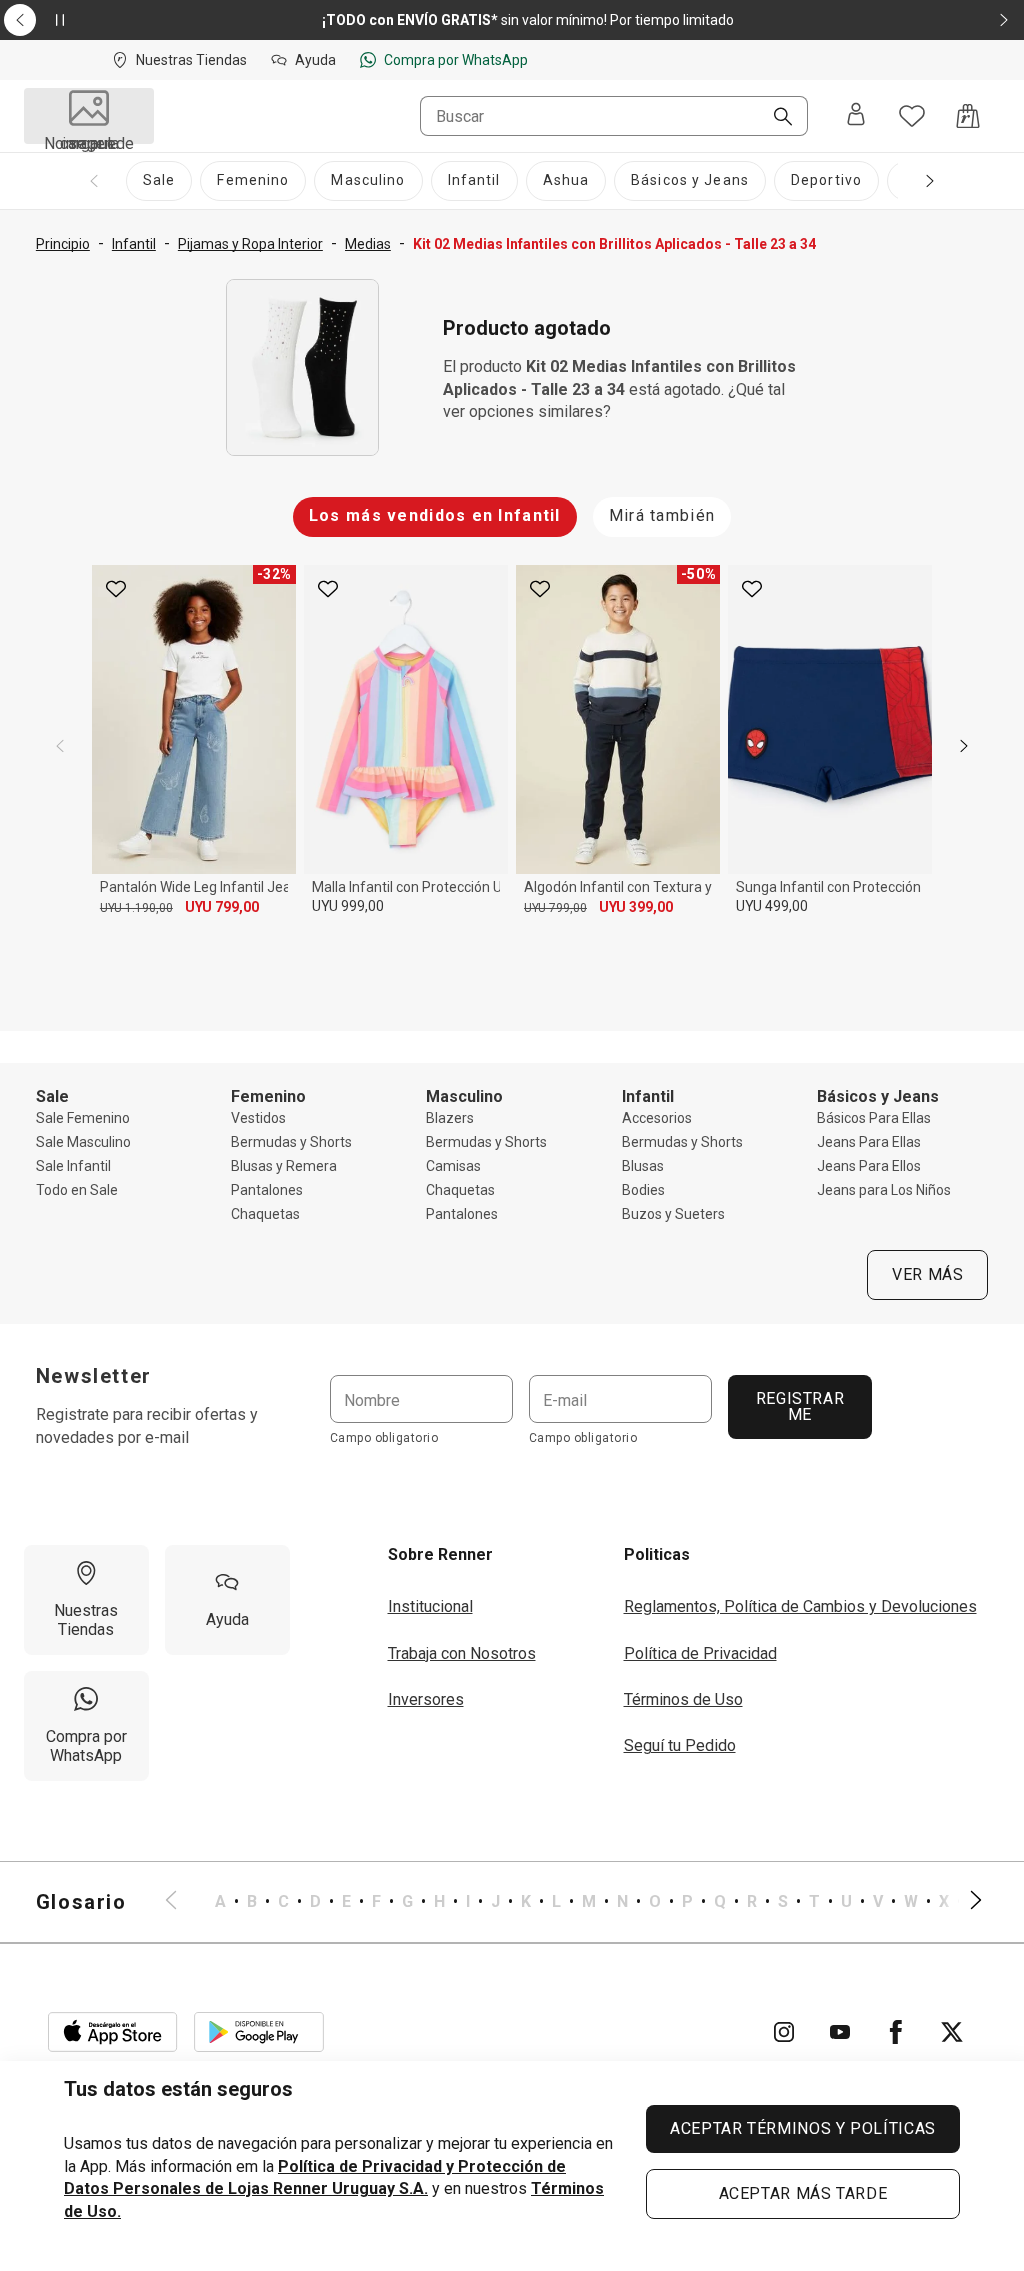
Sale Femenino (83, 1118)
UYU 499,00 (772, 906)
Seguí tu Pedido (680, 1745)
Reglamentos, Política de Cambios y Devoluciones (800, 1606)
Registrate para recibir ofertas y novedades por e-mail (147, 1425)
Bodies (643, 1190)
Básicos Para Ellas (874, 1118)
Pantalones (267, 1190)
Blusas (643, 1166)
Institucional (430, 1606)
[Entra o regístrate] (856, 116)
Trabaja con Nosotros (462, 1653)
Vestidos (258, 1118)
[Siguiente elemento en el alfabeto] (964, 1902)
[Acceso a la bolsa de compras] (968, 116)
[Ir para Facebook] (896, 2032)
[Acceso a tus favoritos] (912, 116)
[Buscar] (775, 118)
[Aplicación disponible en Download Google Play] (259, 2032)
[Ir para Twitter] (952, 2032)
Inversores (426, 1699)
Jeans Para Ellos (869, 1166)
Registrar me (799, 1406)
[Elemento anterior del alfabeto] (183, 1902)
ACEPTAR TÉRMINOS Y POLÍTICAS (803, 2128)
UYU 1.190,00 (136, 908)
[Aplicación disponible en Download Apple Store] (113, 2032)
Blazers (450, 1118)
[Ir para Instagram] (784, 2032)
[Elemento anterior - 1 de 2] (20, 20)
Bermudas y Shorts (291, 1142)
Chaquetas (265, 1214)
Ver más (927, 1274)
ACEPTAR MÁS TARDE (803, 2193)
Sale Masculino (83, 1142)
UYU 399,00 (636, 907)
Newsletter (94, 1376)
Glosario (81, 1902)
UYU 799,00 (222, 907)
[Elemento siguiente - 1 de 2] (1004, 20)
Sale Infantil (73, 1166)
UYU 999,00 (348, 906)
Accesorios (657, 1118)
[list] (574, 1902)
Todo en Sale (77, 1190)
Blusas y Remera (284, 1166)
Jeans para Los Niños (884, 1190)
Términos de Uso (683, 1699)
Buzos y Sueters (673, 1214)
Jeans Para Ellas (869, 1142)
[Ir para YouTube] (840, 2032)
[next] (964, 746)
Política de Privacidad (700, 1653)
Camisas (453, 1166)
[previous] (60, 746)
